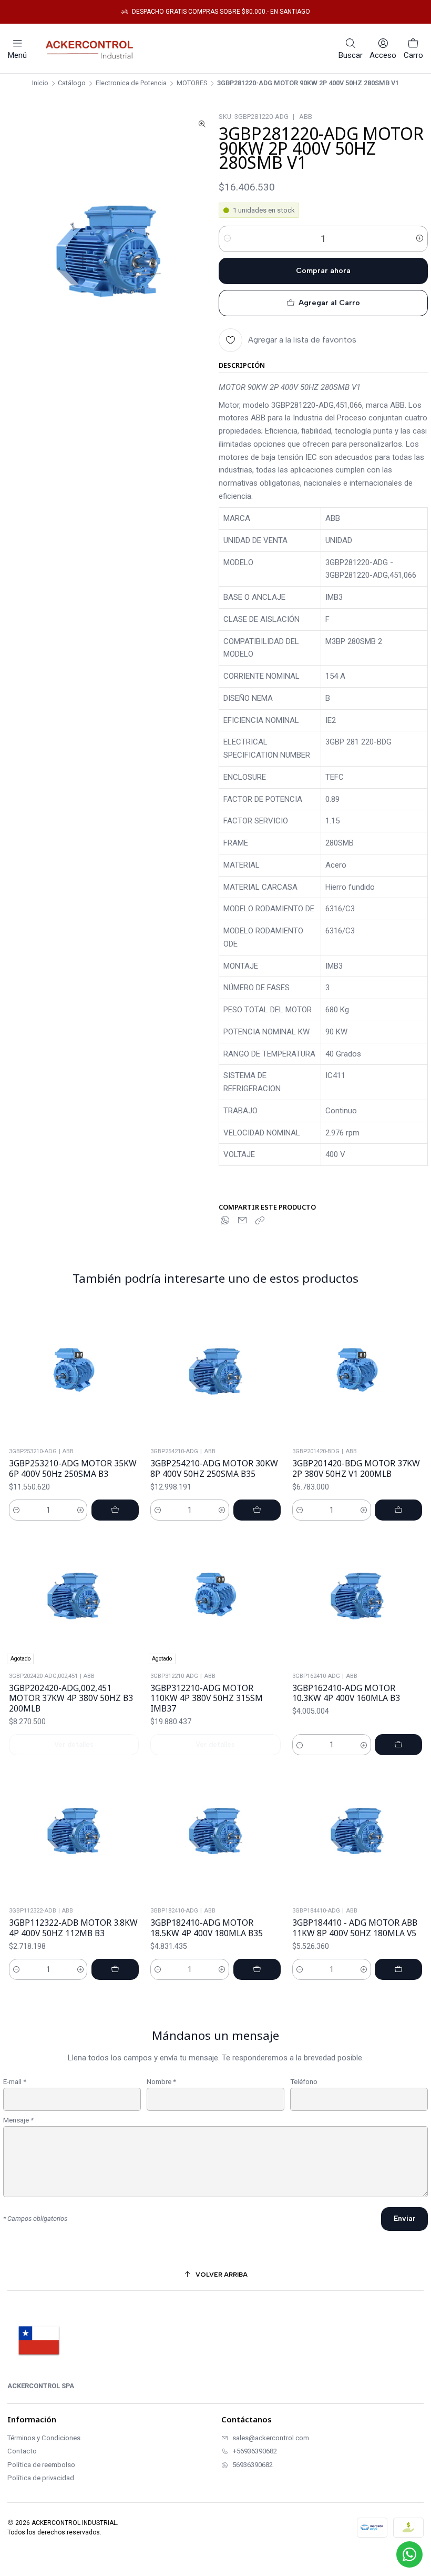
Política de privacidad (41, 2478)
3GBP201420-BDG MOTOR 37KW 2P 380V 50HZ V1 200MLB (356, 1469)
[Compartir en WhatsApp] (225, 1221)
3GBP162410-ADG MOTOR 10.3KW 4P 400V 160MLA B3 (346, 1693)
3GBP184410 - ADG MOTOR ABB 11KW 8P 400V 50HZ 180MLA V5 (355, 1928)
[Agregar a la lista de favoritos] (133, 1373)
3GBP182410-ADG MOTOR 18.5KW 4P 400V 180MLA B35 (207, 1928)
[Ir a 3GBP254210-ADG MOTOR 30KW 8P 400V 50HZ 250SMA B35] (215, 1373)
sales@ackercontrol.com (271, 2438)
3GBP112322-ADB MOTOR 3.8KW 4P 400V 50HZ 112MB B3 (73, 1928)
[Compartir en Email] (242, 1221)
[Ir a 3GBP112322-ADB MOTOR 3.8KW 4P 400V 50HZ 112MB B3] (74, 1833)
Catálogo (72, 83)
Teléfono (304, 2082)
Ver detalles (74, 1744)
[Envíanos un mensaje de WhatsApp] (409, 2554)
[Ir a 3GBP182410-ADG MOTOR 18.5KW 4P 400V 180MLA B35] (215, 1833)
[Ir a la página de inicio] (92, 48)
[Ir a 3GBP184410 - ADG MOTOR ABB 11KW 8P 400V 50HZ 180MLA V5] (357, 1833)
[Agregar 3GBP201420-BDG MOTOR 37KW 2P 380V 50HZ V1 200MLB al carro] (398, 1510)
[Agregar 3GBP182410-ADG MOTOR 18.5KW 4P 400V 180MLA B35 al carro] (257, 1969)
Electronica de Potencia (131, 83)
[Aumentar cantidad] (419, 239)
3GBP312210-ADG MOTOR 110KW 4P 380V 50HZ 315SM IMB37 (207, 1698)
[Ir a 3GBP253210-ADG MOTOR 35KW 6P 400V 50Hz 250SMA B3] (74, 1373)
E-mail (15, 2082)
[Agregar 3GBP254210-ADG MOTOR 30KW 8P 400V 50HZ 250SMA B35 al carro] (257, 1510)
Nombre (161, 2082)
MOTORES (192, 83)
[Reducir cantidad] (227, 239)
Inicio (40, 83)
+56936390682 (255, 2451)
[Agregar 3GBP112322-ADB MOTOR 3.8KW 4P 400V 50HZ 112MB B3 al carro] (115, 1969)
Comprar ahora (323, 271)
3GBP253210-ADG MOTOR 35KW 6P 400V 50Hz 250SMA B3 (73, 1469)
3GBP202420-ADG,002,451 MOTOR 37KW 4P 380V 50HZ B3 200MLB (71, 1698)
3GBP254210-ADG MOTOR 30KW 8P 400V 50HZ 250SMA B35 (214, 1469)
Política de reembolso (41, 2465)
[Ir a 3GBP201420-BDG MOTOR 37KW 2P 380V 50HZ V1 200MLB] (357, 1373)
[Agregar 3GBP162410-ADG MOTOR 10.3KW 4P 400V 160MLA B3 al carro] (398, 1745)
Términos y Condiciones (44, 2438)
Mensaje (18, 2120)
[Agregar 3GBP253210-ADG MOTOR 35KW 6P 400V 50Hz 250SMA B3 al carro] (115, 1510)
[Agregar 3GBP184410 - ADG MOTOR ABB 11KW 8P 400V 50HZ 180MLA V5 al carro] (398, 1969)
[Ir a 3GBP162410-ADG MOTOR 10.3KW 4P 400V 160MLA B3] (357, 1597)
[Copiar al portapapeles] (260, 1221)
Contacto (22, 2451)
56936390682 (253, 2465)
